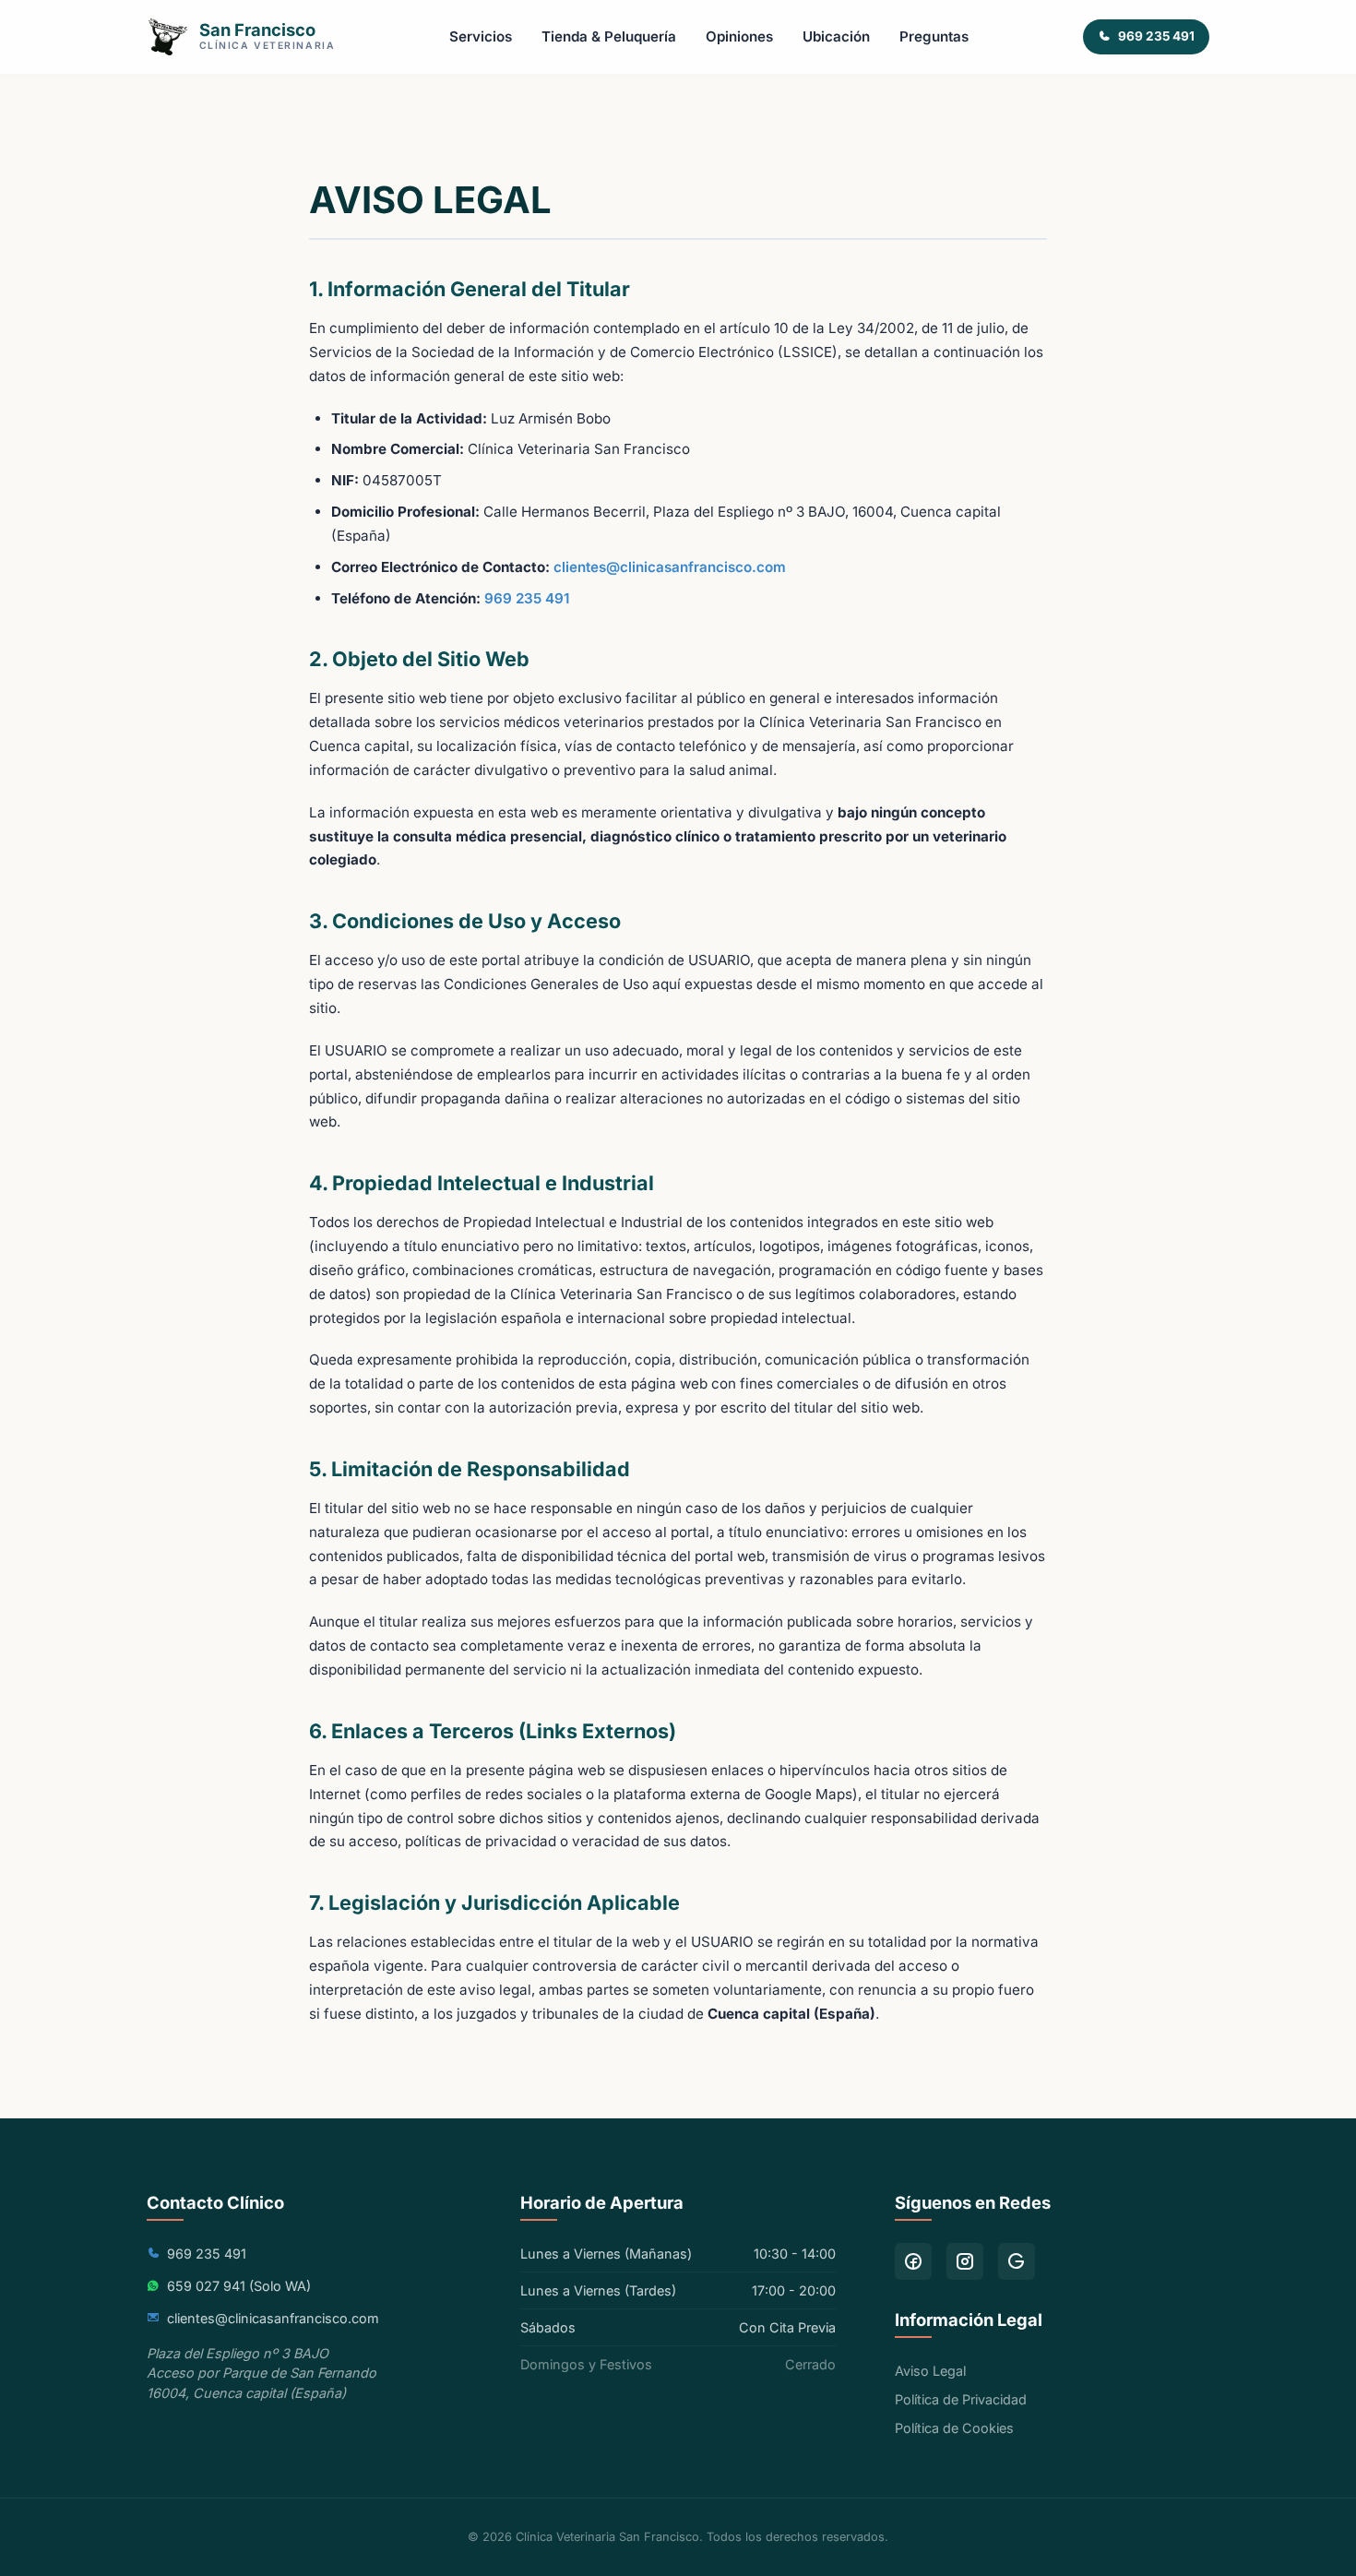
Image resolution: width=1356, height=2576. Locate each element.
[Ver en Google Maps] (1017, 2261)
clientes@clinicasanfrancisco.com (670, 567)
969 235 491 (527, 598)
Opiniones (739, 36)
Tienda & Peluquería (609, 36)
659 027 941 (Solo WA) (239, 2286)
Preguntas (934, 36)
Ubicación (836, 36)
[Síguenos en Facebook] (913, 2261)
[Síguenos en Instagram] (965, 2261)
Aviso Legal (930, 2371)
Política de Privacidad (961, 2399)
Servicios (481, 36)
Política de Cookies (954, 2428)
